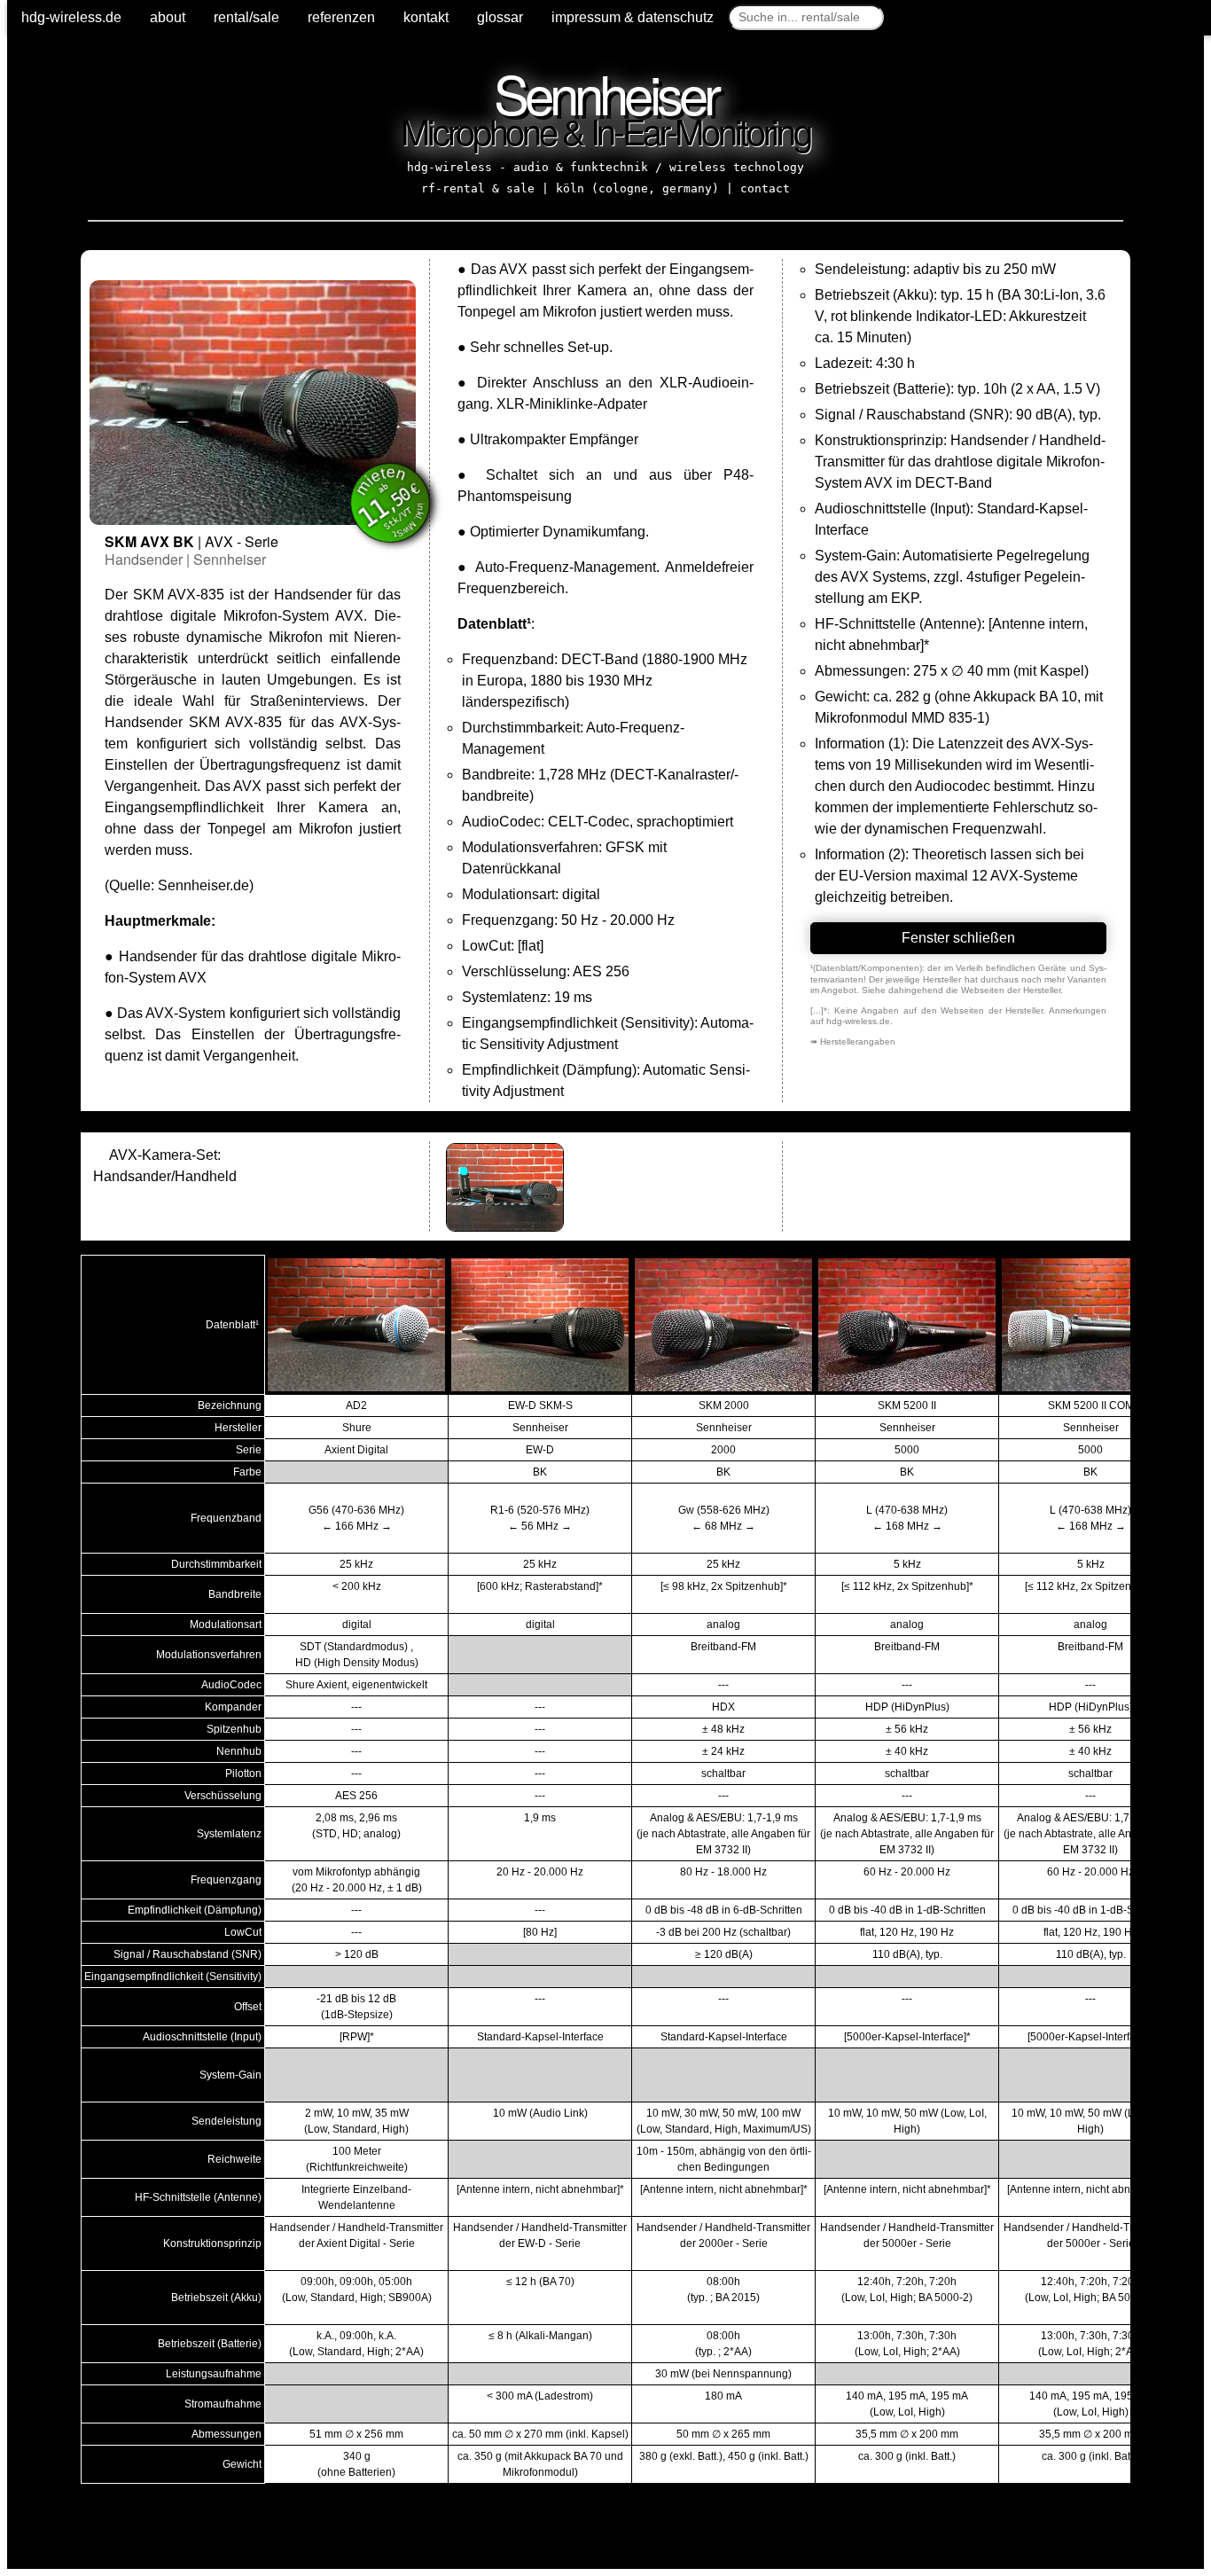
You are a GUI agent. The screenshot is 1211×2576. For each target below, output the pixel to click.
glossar (500, 17)
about (168, 17)
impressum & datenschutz (633, 17)
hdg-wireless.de (71, 17)
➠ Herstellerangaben (853, 1041)
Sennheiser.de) (206, 885)
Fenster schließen (958, 938)
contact (765, 188)
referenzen (341, 17)
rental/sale (246, 17)
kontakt (426, 17)
